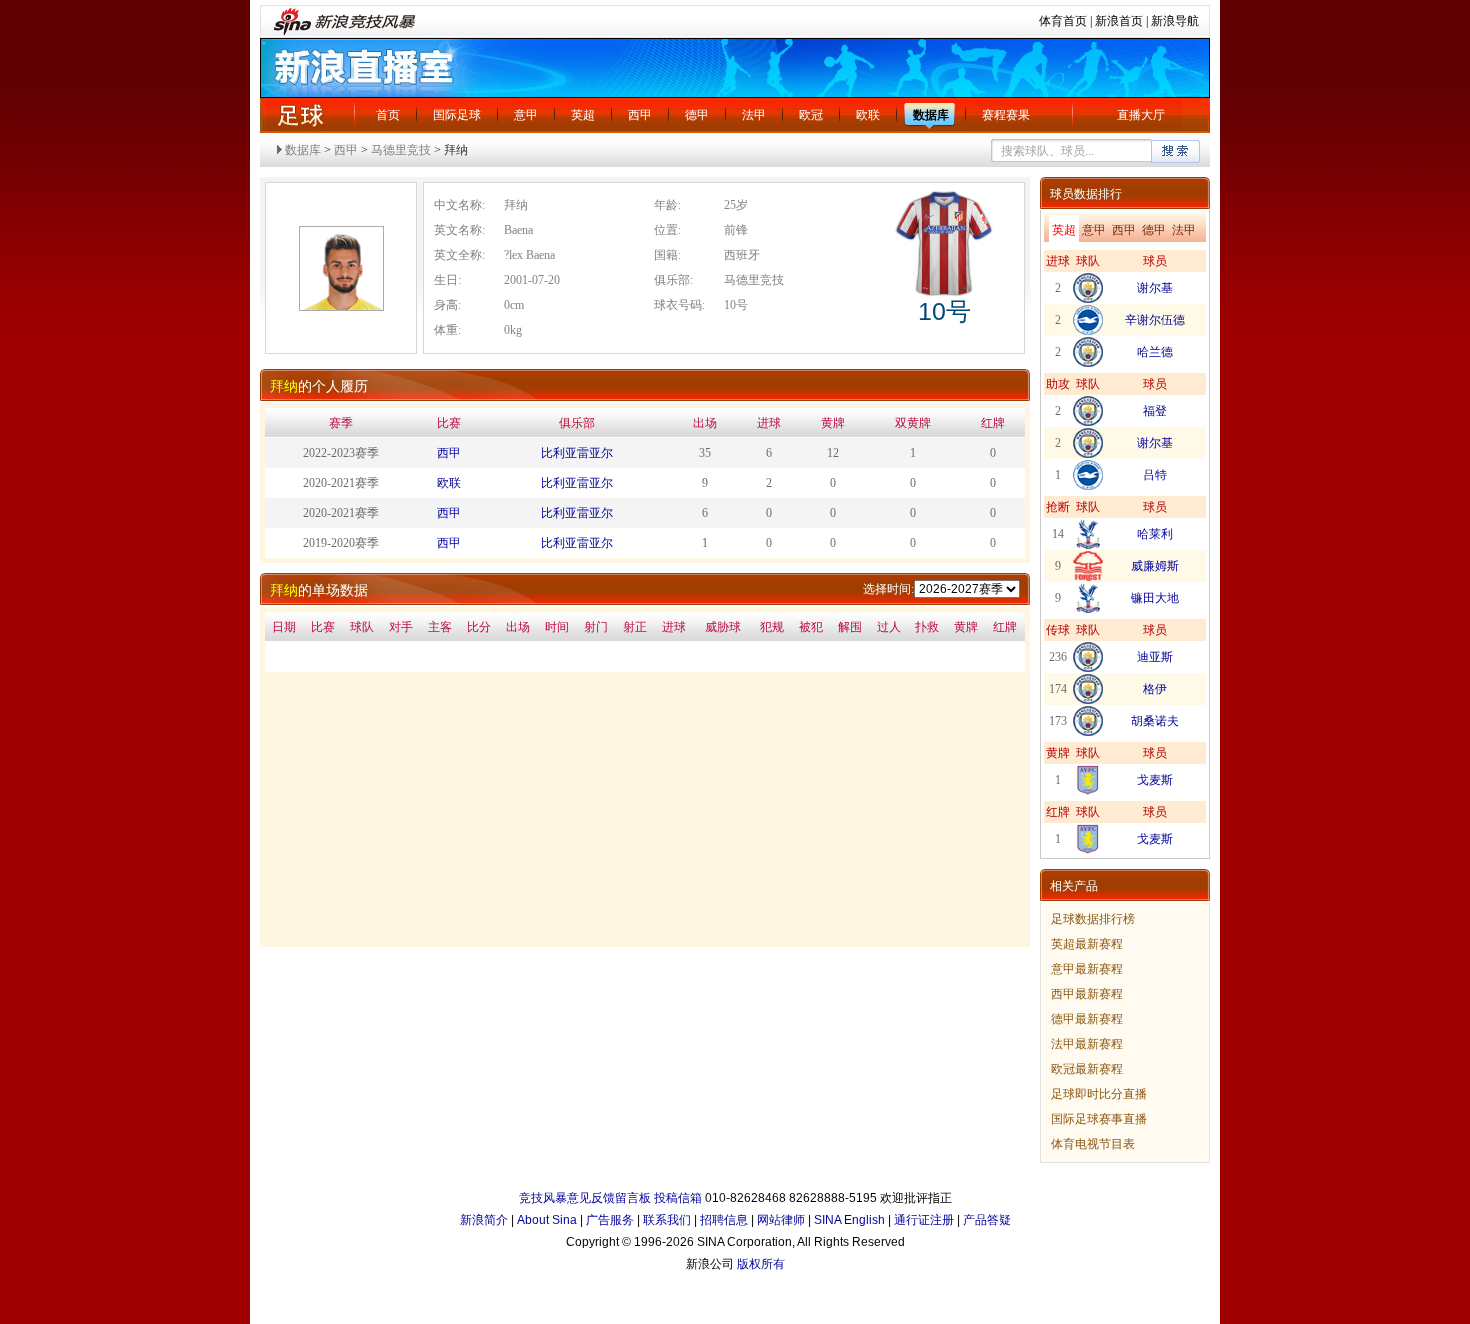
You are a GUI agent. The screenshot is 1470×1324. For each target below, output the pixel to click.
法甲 (754, 115)
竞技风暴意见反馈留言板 (585, 1198)
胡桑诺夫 (1155, 721)
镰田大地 (1155, 598)
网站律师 (781, 1220)
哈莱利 (1155, 534)
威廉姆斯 (1155, 566)
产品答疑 (987, 1220)
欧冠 (811, 115)
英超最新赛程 (1087, 944)
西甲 (640, 115)
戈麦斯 (1155, 780)
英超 (583, 115)
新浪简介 (484, 1220)
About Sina (547, 1220)
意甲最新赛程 (1087, 969)
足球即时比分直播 (1099, 1094)
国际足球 (457, 115)
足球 (300, 115)
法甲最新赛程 (1087, 1044)
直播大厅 (1141, 115)
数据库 (931, 115)
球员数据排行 (1086, 194)
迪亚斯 (1155, 657)
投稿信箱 (678, 1198)
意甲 (526, 115)
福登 (1155, 411)
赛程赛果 (1006, 115)
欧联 (868, 115)
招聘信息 (724, 1220)
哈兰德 (1155, 352)
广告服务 (610, 1220)
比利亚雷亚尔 (577, 453)
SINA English (849, 1220)
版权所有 (761, 1264)
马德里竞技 (401, 150)
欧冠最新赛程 (1087, 1069)
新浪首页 (1119, 21)
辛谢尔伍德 (1155, 320)
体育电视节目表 (1093, 1144)
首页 (388, 115)
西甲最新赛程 (1087, 994)
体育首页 (1063, 21)
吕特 (1155, 475)
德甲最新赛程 (1087, 1019)
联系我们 (667, 1220)
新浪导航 (1175, 21)
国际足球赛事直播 (1099, 1119)
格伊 (1155, 689)
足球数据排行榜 (1093, 919)
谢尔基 (1155, 288)
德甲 (697, 115)
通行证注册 (924, 1220)
